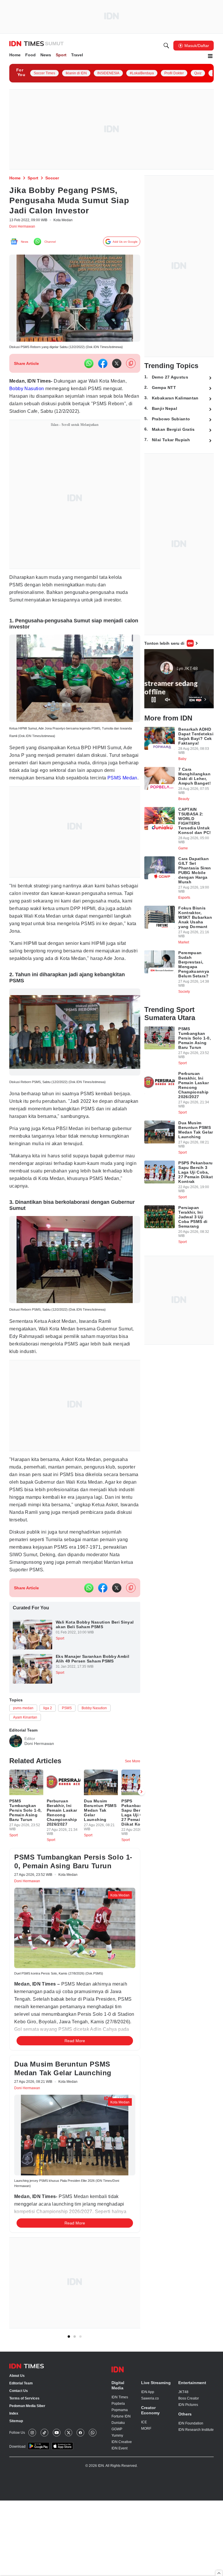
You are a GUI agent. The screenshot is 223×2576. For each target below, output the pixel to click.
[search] (166, 46)
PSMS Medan (45, 792)
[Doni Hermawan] (16, 1785)
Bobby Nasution (28, 392)
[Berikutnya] (141, 2140)
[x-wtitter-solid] (117, 367)
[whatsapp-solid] (89, 367)
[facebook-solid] (103, 367)
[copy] (131, 367)
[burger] (210, 57)
